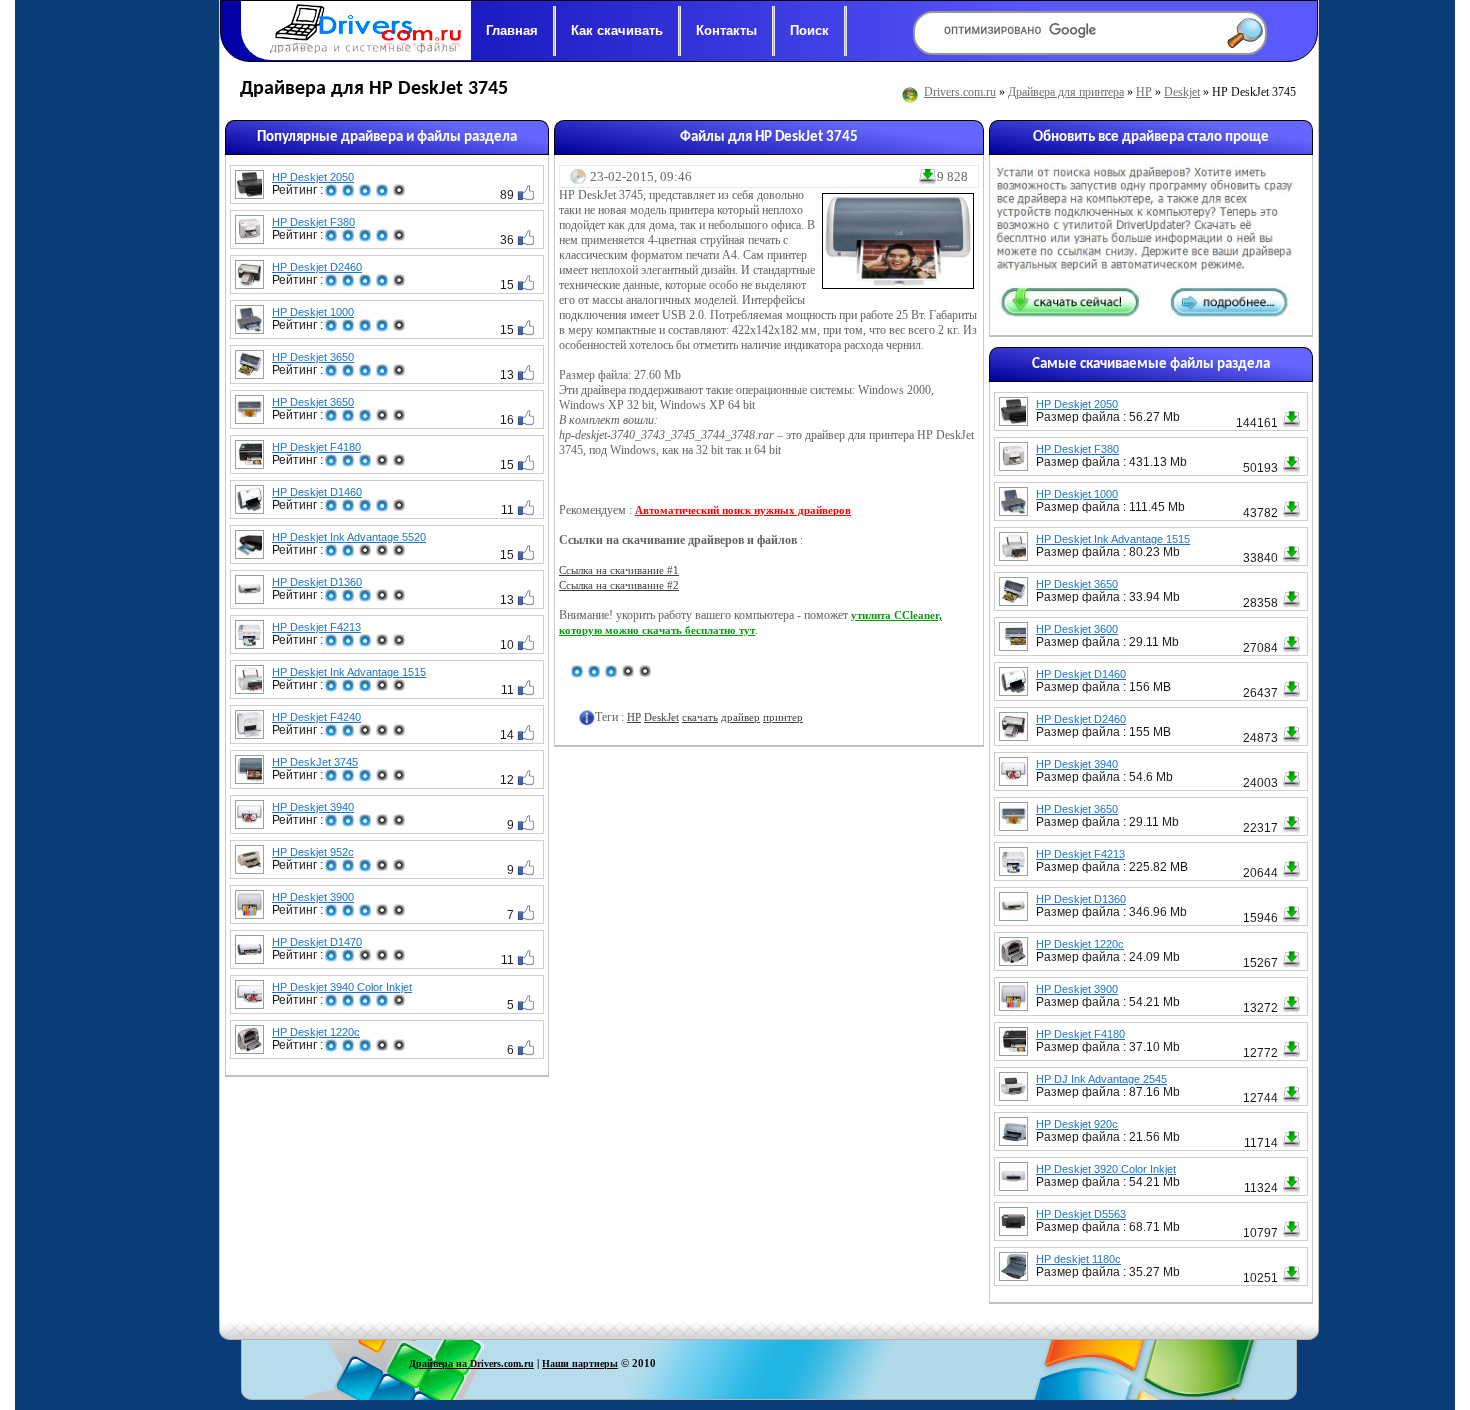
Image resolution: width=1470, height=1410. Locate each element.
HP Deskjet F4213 (316, 627)
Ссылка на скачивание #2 (619, 585)
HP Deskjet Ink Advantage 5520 (349, 537)
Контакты (726, 30)
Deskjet (1182, 92)
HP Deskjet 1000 (313, 312)
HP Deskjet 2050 (313, 177)
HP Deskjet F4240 (316, 717)
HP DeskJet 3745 (315, 762)
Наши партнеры (580, 1363)
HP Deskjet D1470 (317, 942)
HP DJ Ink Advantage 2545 (1101, 1079)
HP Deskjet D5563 (1081, 1214)
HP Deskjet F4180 (316, 447)
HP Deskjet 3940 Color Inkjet (342, 987)
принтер (783, 717)
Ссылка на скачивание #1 (619, 570)
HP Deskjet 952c (313, 852)
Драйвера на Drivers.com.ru (471, 1363)
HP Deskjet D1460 (317, 492)
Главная (512, 30)
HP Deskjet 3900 (313, 897)
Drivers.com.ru (960, 92)
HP (1144, 92)
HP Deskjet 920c (1077, 1124)
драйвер (740, 717)
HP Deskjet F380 (313, 222)
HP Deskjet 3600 (1077, 629)
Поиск (809, 30)
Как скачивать (617, 30)
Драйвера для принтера (1066, 92)
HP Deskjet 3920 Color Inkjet (1106, 1169)
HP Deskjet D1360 (317, 582)
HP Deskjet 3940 (313, 807)
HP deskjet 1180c (1078, 1259)
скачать (700, 717)
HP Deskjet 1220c (316, 1032)
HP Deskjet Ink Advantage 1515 (349, 672)
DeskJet (661, 717)
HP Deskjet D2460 (317, 267)
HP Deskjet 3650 (313, 357)
